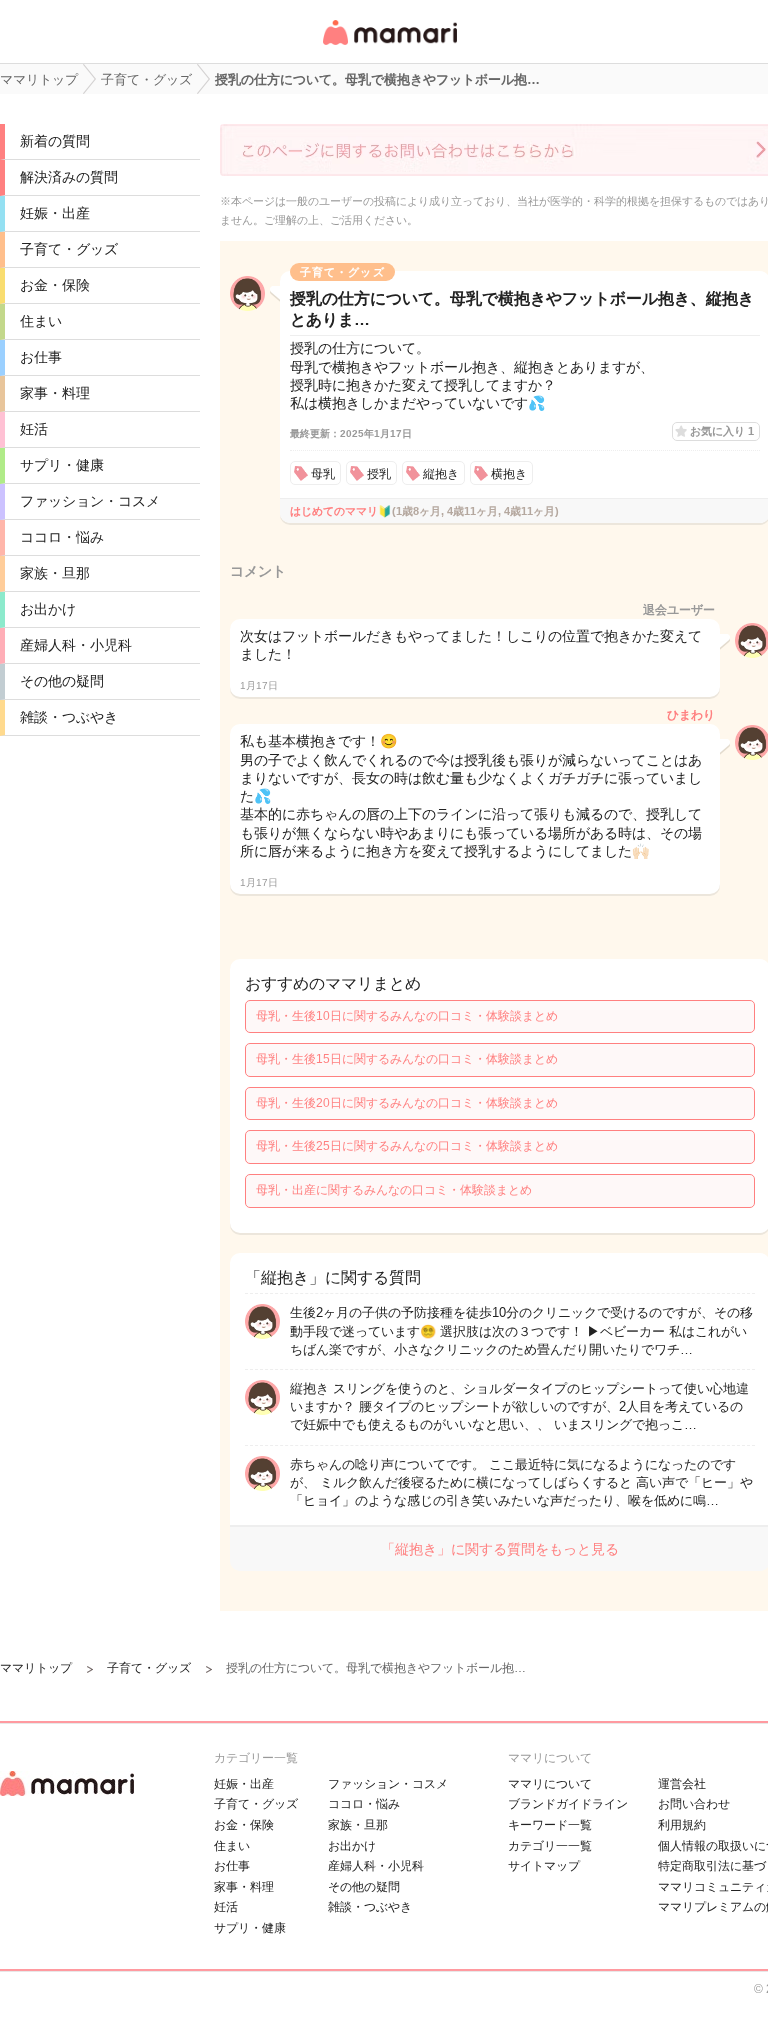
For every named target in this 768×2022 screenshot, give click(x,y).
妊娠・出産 (55, 213)
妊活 (34, 429)
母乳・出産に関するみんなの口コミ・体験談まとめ (394, 1190)
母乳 (323, 474)
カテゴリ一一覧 (550, 1846)
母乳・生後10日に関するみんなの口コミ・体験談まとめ (407, 1016)
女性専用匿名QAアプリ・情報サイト (389, 46)
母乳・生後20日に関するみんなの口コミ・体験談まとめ (407, 1103)
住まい (41, 321)
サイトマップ (544, 1866)
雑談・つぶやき (69, 717)
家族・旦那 (55, 573)
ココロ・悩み (62, 537)
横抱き (509, 474)
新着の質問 (55, 141)
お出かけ (48, 609)
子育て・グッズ (69, 249)
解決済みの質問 (69, 177)
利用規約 (682, 1825)
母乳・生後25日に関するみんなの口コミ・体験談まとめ (407, 1146)
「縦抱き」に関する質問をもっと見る (500, 1549)
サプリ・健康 (62, 465)
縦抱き (441, 474)
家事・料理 (55, 393)
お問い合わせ (694, 1804)
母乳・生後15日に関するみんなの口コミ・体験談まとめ (407, 1059)
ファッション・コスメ (90, 501)
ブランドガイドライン (568, 1804)
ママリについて (550, 1784)
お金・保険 (55, 285)
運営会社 (682, 1784)
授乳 (379, 474)
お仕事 (41, 357)
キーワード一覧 (550, 1825)
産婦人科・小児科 (76, 645)
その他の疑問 (62, 681)
